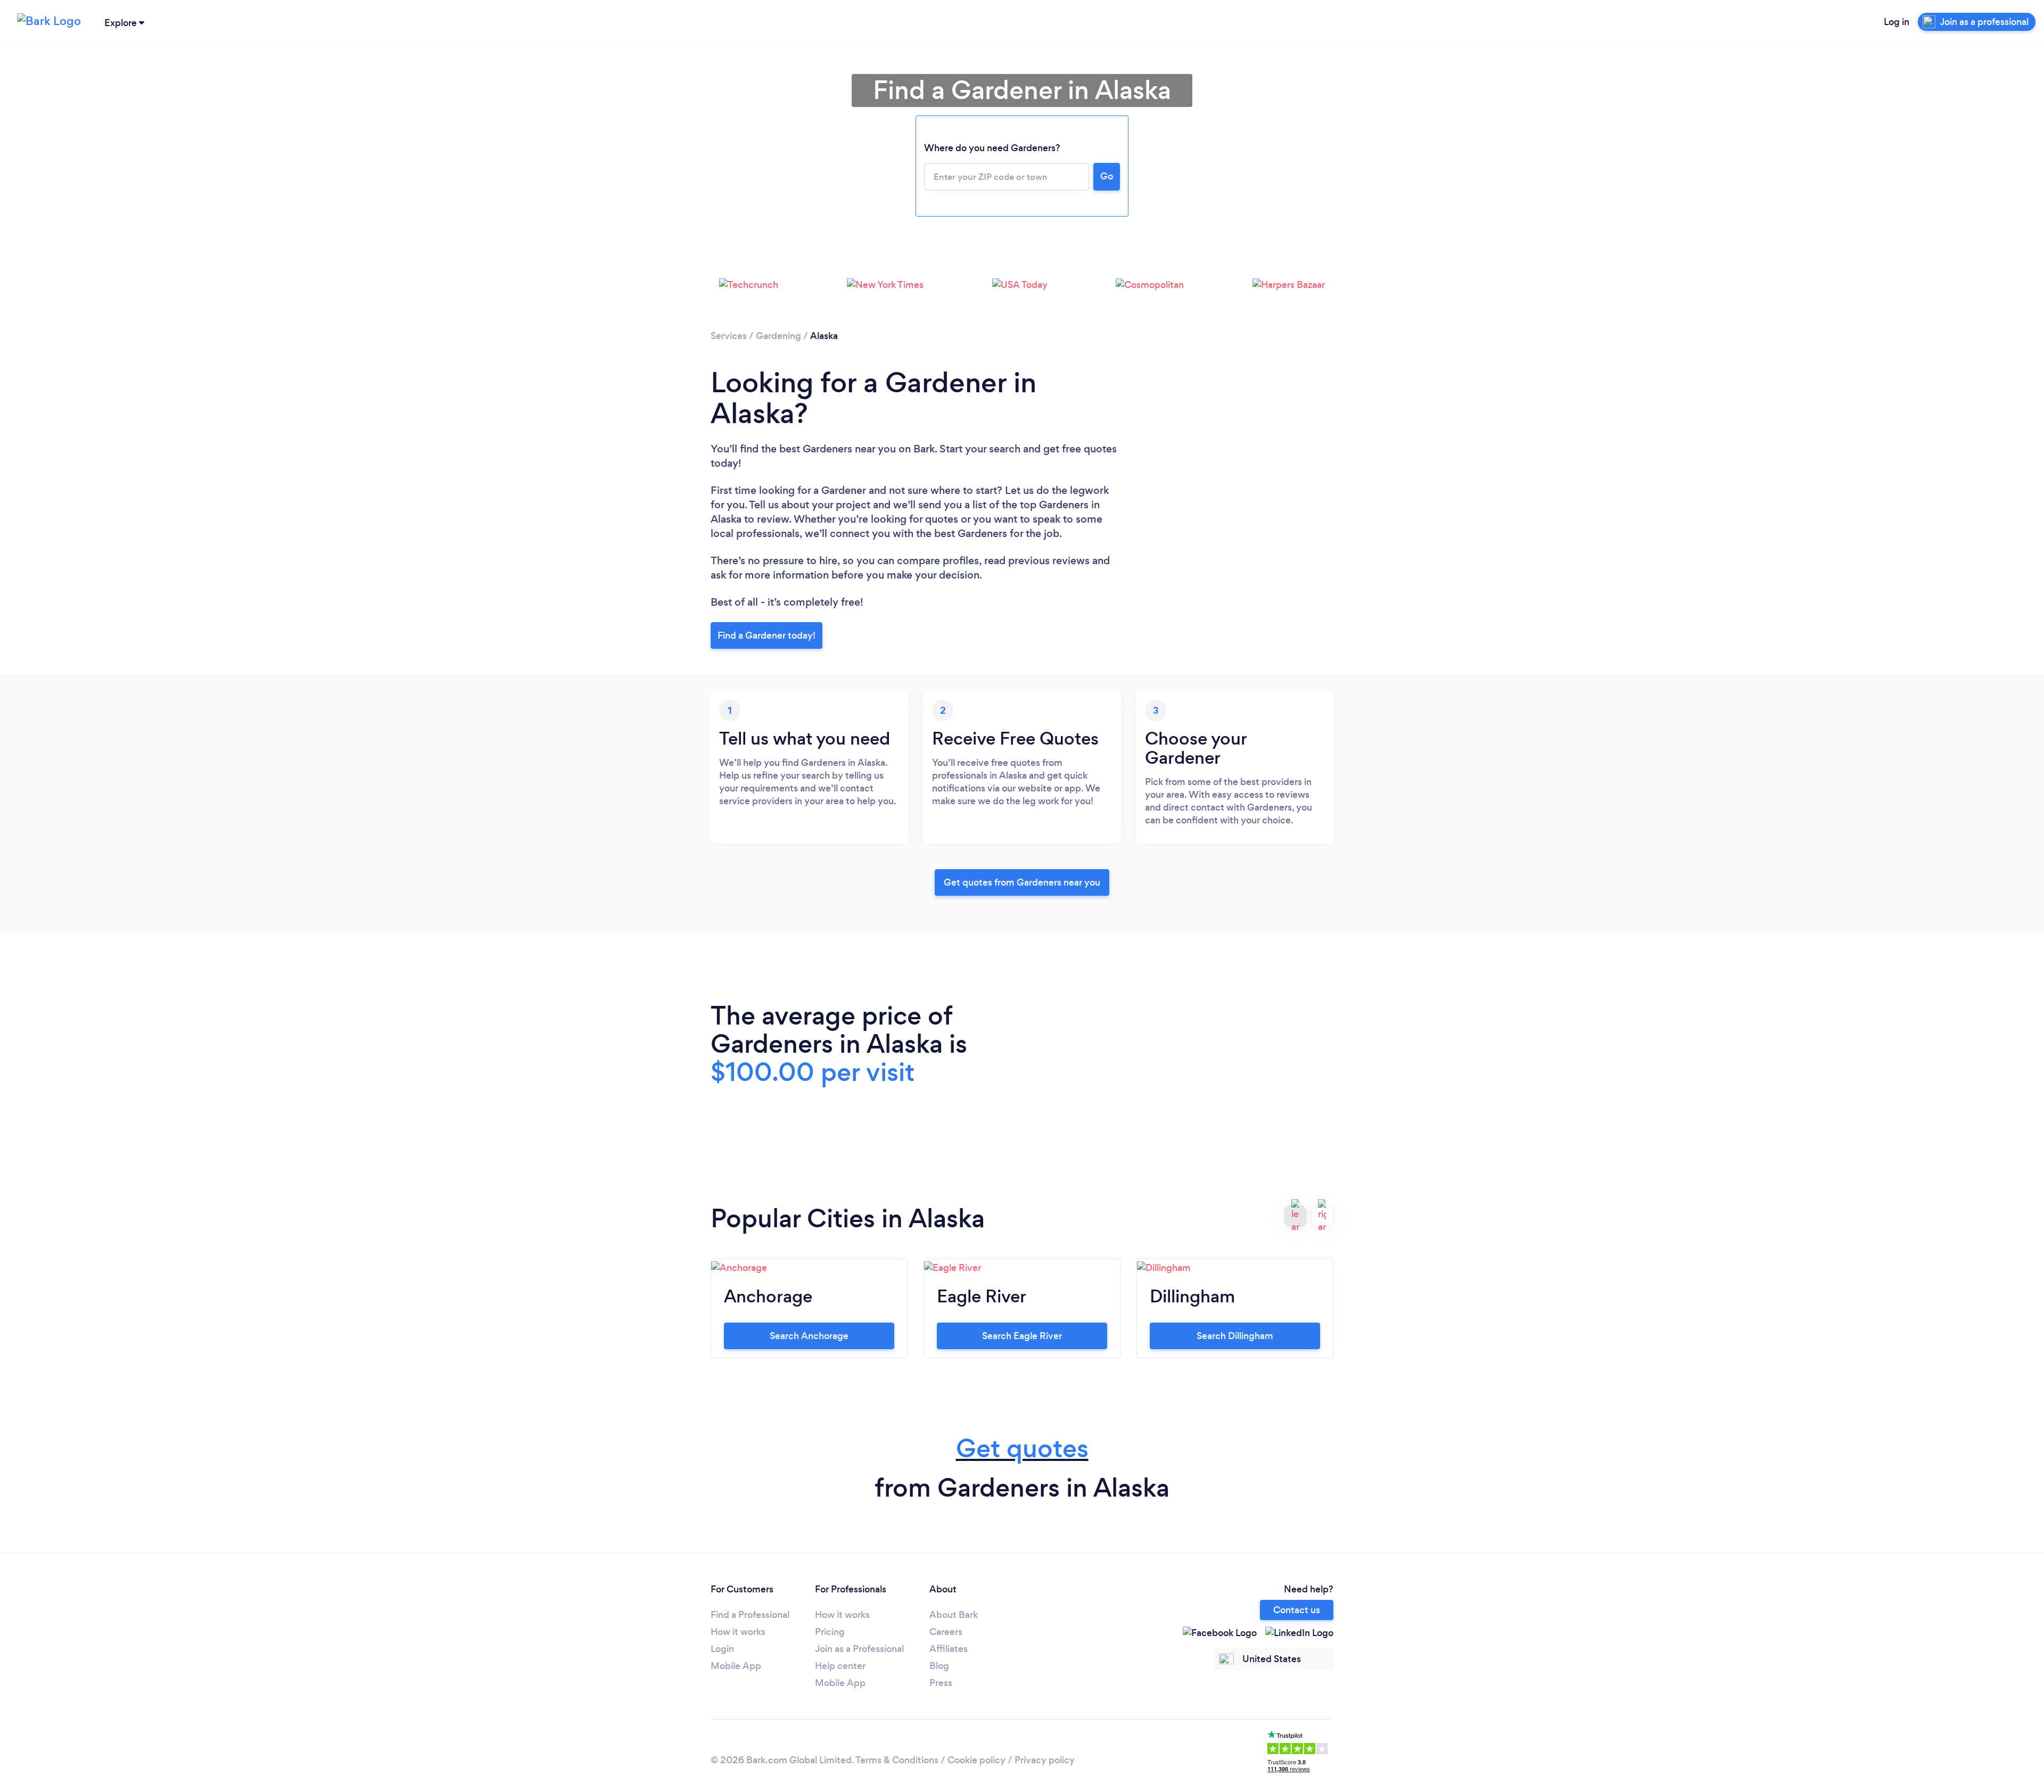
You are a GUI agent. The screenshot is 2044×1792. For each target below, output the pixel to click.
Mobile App (736, 1666)
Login (722, 1649)
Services (729, 336)
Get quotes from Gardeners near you (1022, 882)
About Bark (954, 1615)
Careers (946, 1632)
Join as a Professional (859, 1649)
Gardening (778, 336)
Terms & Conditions (897, 1760)
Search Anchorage (809, 1336)
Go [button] (1107, 176)
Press (941, 1683)
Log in (1897, 22)
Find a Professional (750, 1615)
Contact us (1297, 1610)
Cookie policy (976, 1760)
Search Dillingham (1235, 1336)
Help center (840, 1666)
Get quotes (1022, 1448)
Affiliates (949, 1649)
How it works (738, 1632)
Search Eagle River (1022, 1336)
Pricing (830, 1632)
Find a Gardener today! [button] (767, 635)
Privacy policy (1045, 1760)
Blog (939, 1666)
